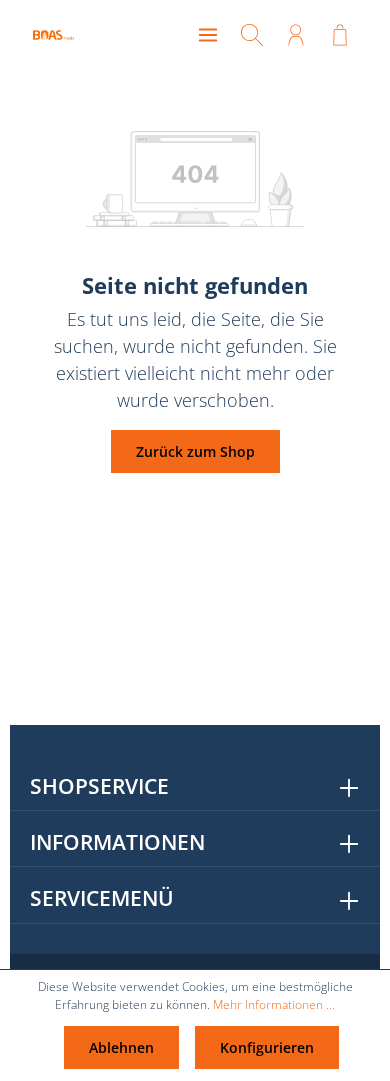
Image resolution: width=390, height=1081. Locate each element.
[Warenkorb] (340, 35)
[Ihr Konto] (296, 35)
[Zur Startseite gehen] (78, 35)
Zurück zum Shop (195, 451)
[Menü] (208, 35)
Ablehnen (121, 1047)
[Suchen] (252, 35)
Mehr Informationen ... (274, 1004)
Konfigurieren (267, 1047)
